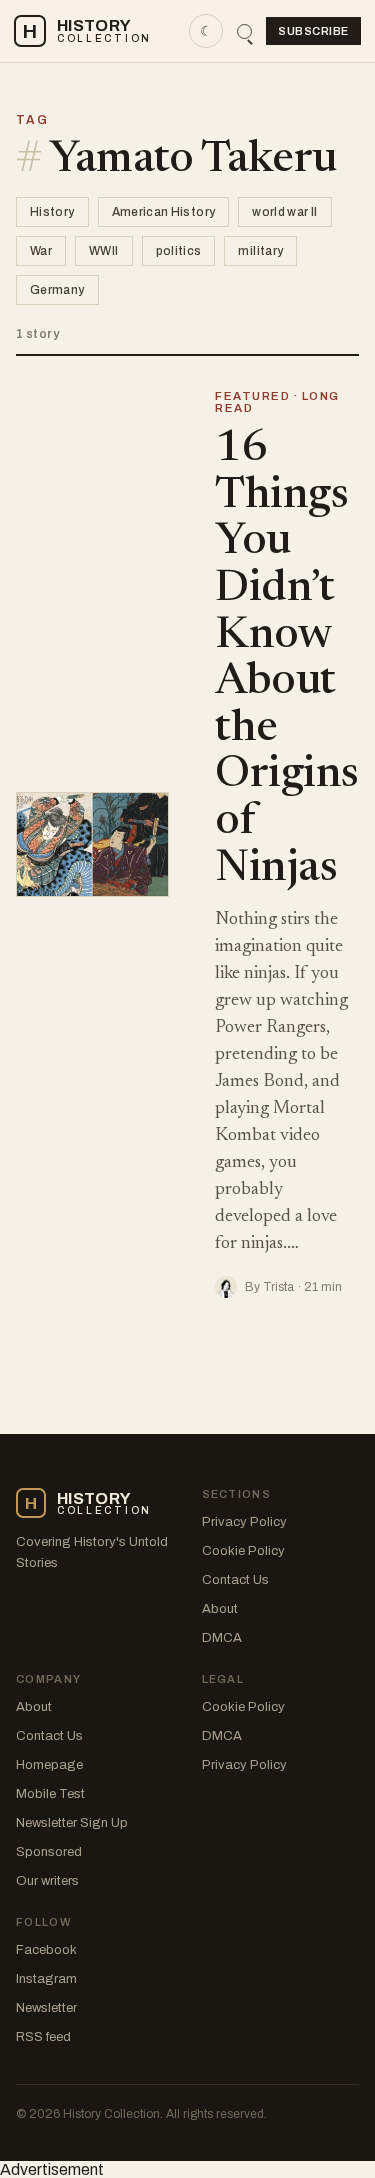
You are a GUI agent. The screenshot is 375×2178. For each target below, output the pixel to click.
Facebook (46, 1950)
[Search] (244, 31)
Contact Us (235, 1580)
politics (179, 251)
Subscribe (313, 31)
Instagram (46, 1979)
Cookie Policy (243, 1551)
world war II (284, 212)
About (220, 1609)
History (52, 212)
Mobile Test (50, 1794)
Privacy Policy (244, 1522)
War (41, 251)
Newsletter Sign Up (72, 1823)
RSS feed (43, 2037)
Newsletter (46, 2008)
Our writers (47, 1881)
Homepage (49, 1765)
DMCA (222, 1638)
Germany (57, 290)
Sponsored (49, 1852)
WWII (103, 251)
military (260, 251)
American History (164, 212)
